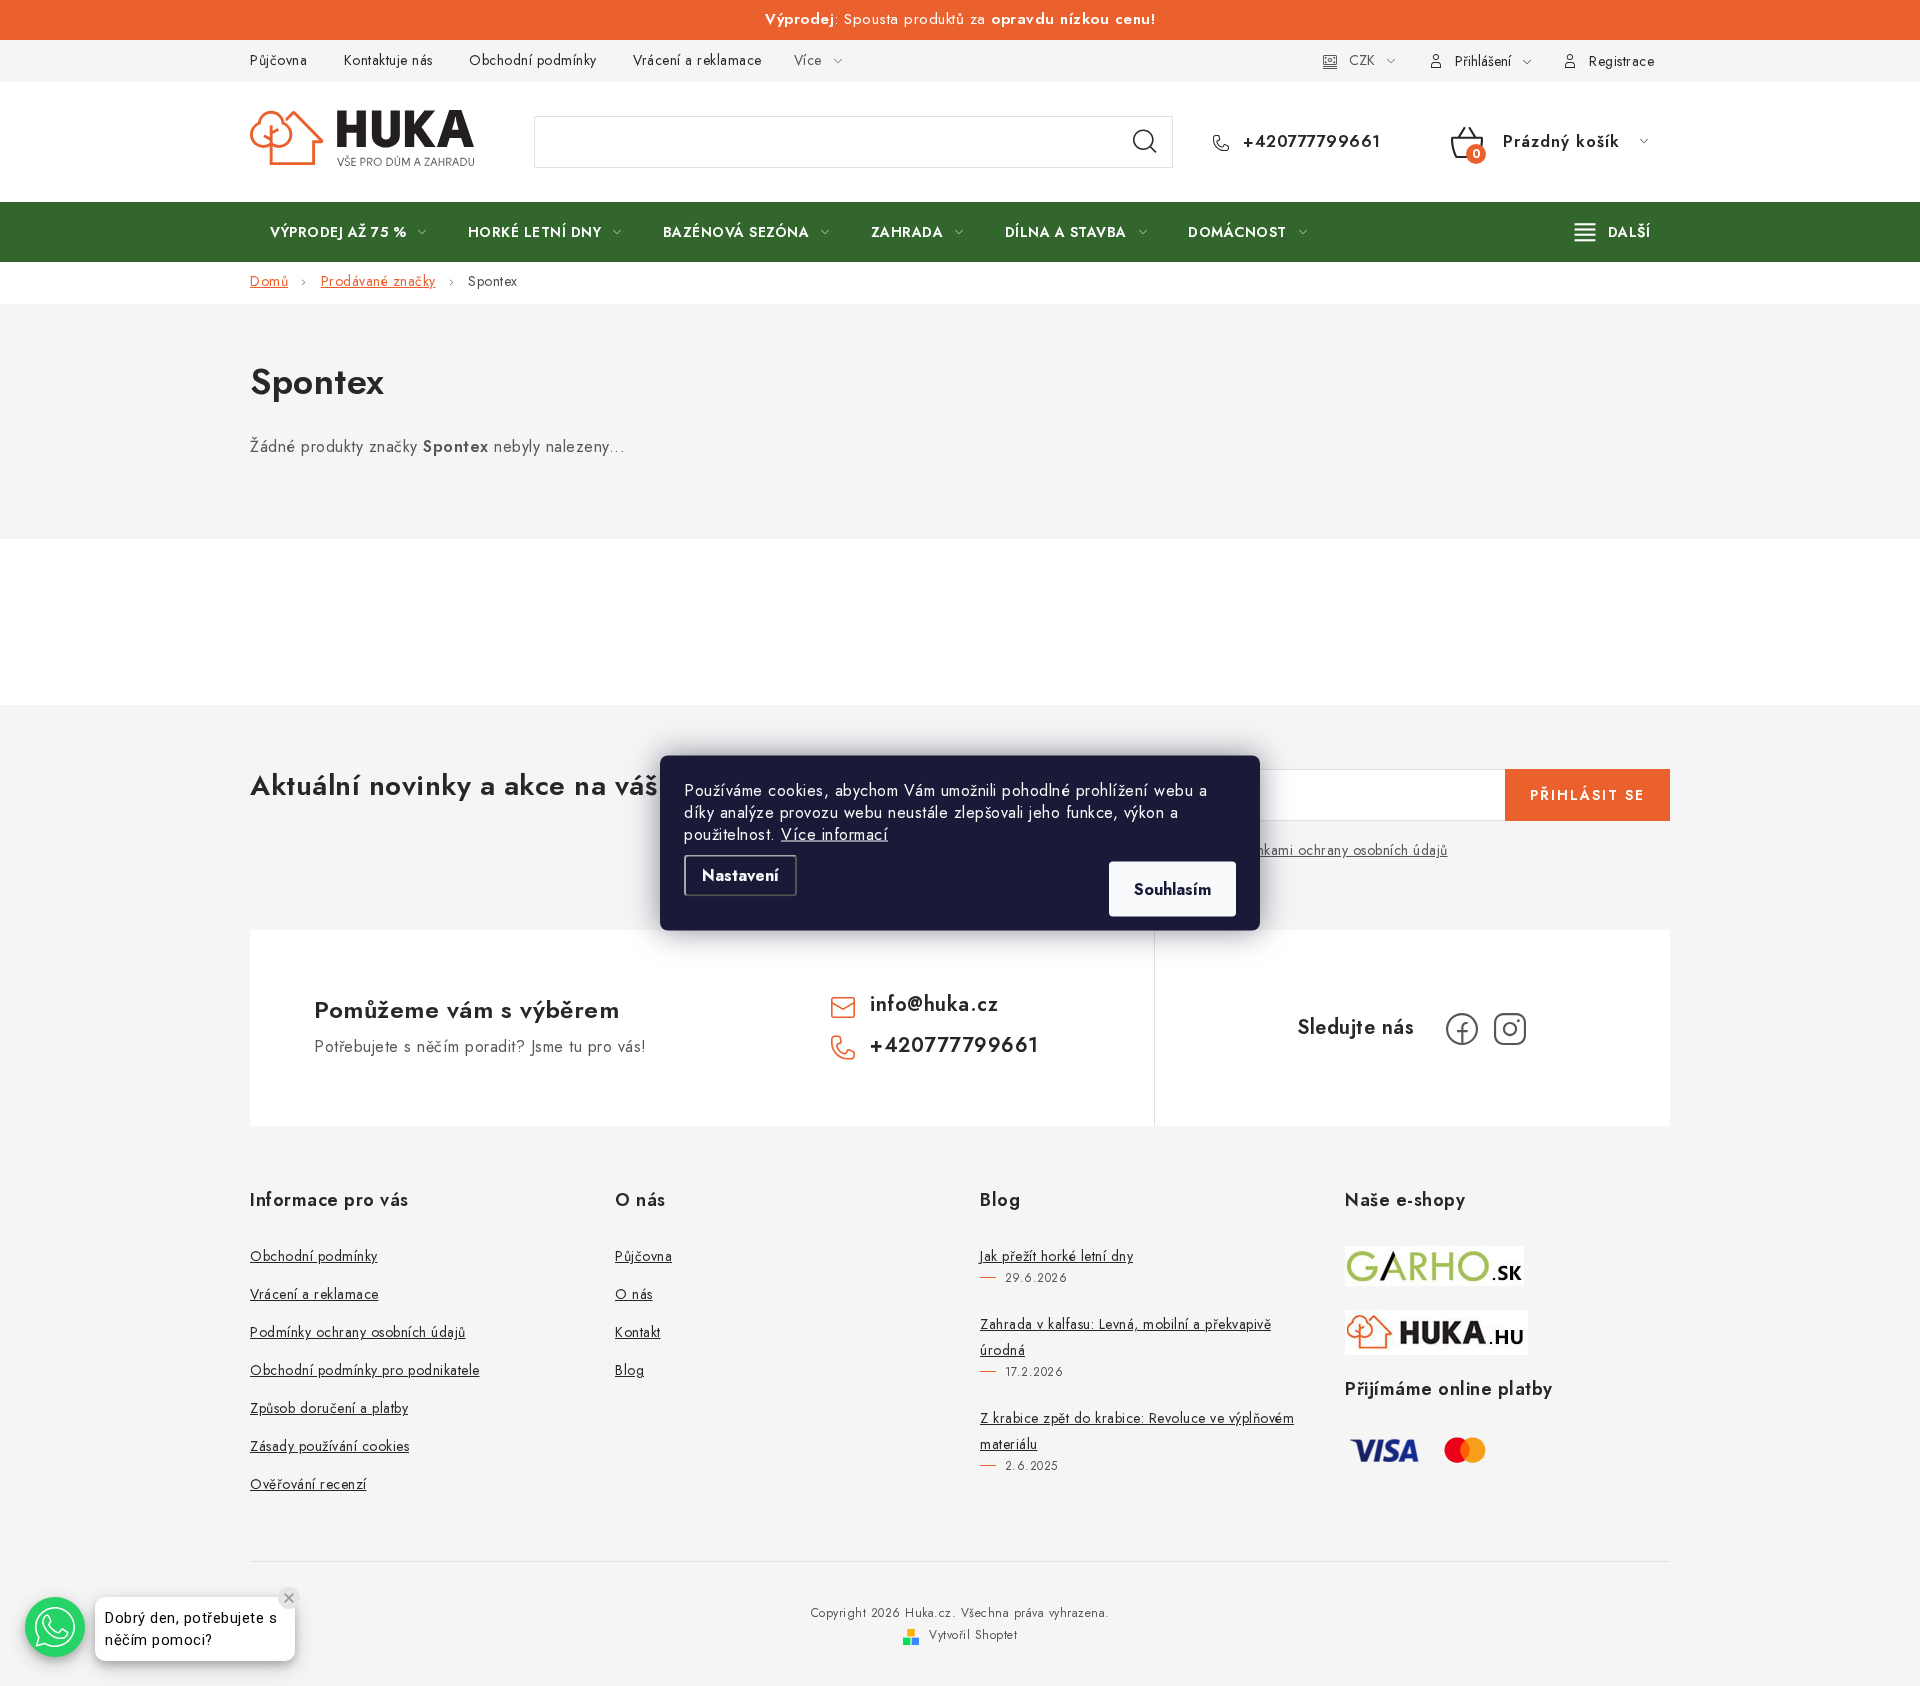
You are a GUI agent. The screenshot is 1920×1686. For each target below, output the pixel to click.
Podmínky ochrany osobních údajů (358, 1332)
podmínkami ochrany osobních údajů (1332, 850)
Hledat (1145, 142)
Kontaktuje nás (388, 60)
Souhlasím (1172, 889)
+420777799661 (1309, 142)
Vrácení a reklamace (697, 60)
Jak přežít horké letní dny (1056, 1256)
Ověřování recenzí (308, 1484)
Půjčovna (278, 60)
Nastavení (740, 875)
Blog (629, 1370)
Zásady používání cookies (329, 1446)
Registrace (1621, 61)
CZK (1362, 60)
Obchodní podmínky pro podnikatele (365, 1370)
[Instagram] (1510, 1029)
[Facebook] (1462, 1029)
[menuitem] (348, 232)
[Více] (1612, 232)
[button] (55, 1627)
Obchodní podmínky (533, 60)
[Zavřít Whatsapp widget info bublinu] (289, 1598)
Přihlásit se (1587, 795)
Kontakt (638, 1332)
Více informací (834, 834)
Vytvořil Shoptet (973, 1635)
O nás (634, 1294)
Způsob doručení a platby (329, 1408)
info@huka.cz (934, 1004)
